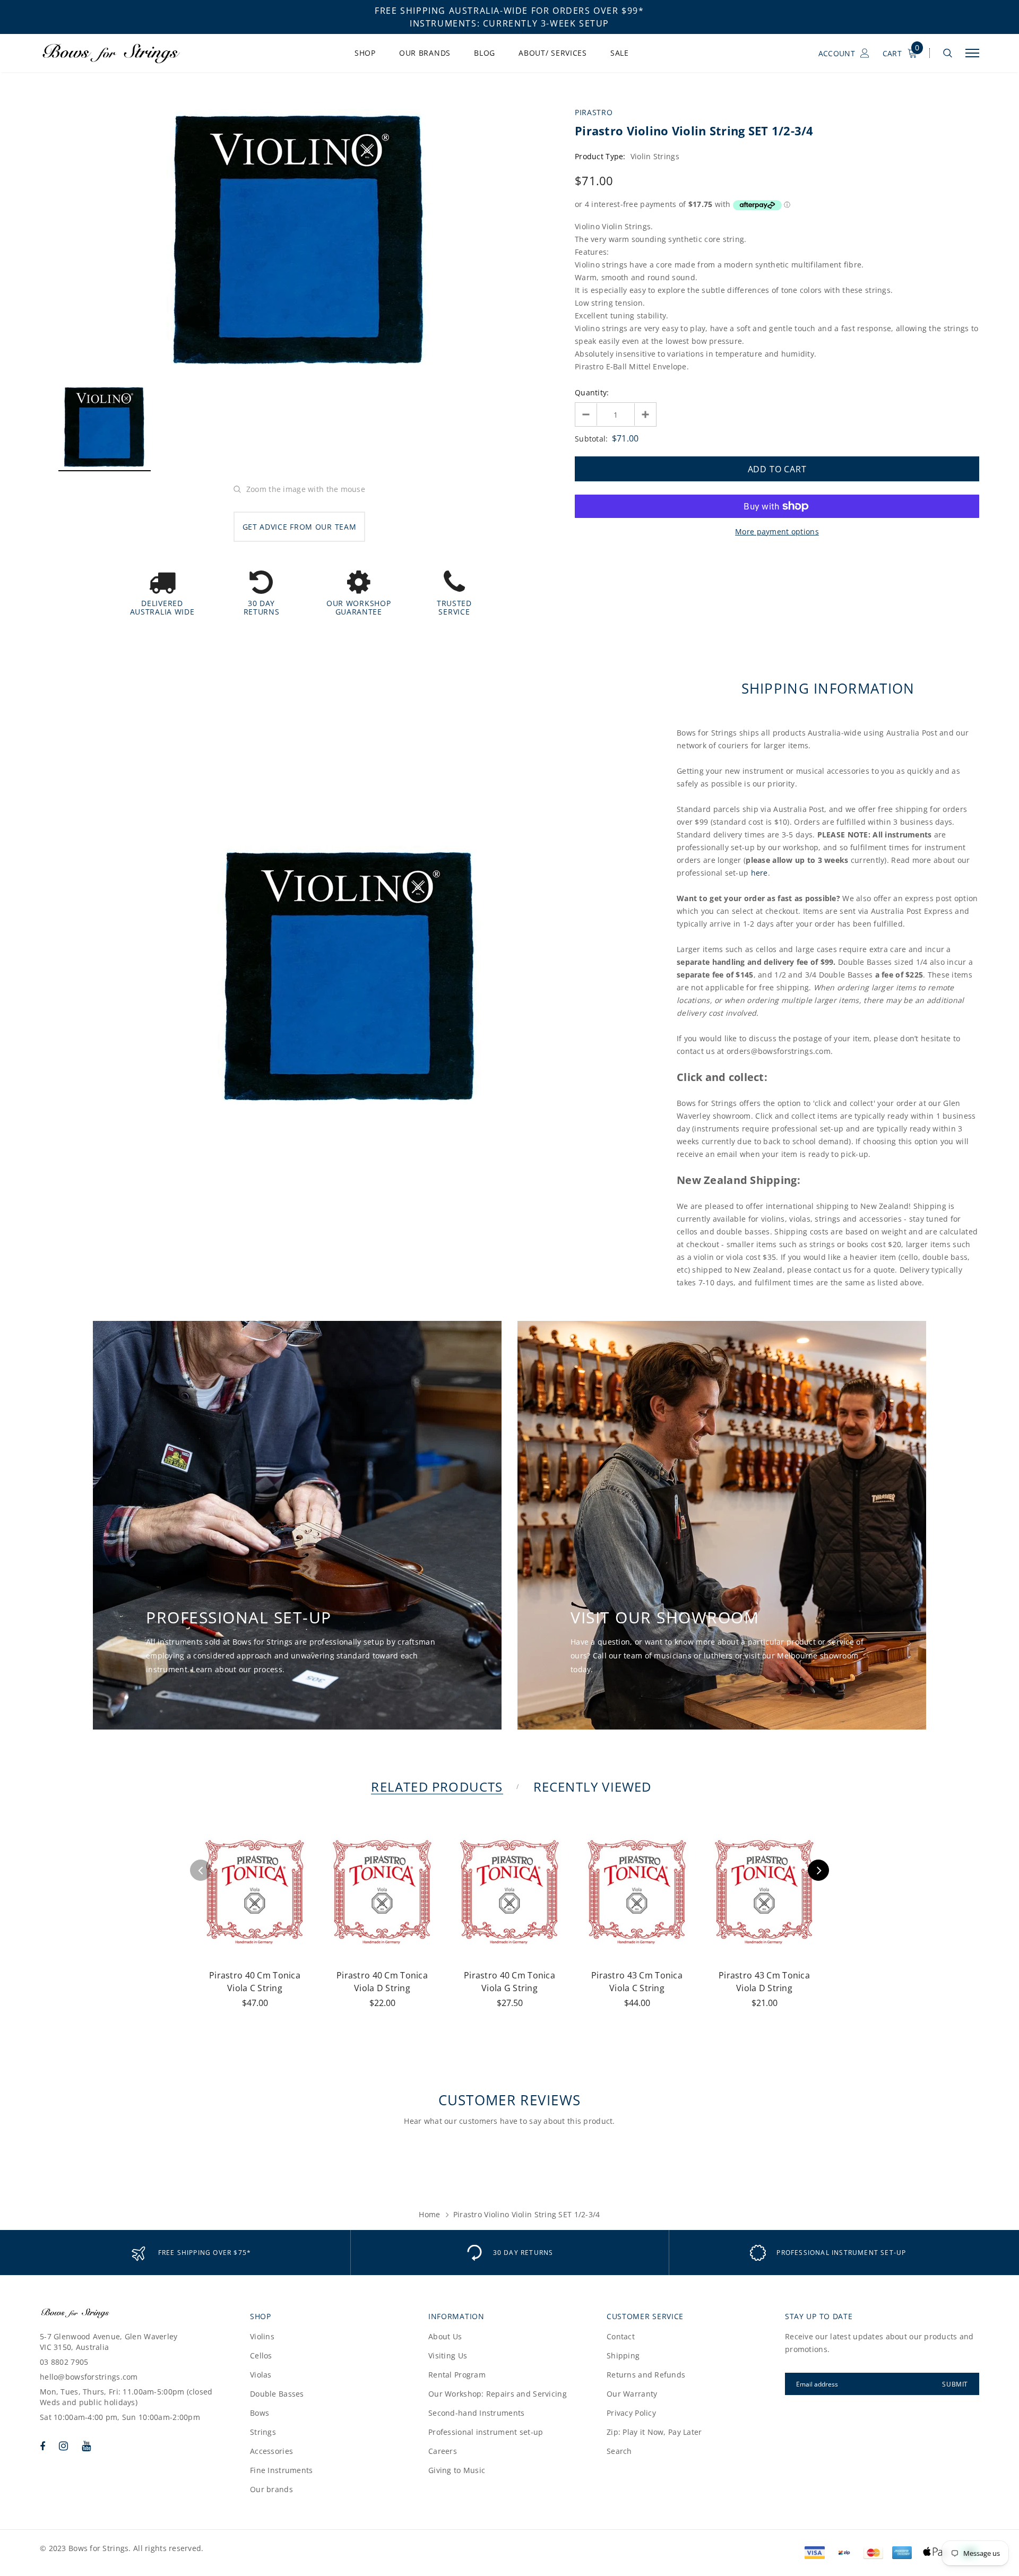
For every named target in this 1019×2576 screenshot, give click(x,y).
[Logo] (122, 53)
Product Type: (600, 156)
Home (429, 2214)
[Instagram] (63, 2446)
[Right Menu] (972, 53)
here (759, 873)
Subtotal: (591, 439)
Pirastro (594, 112)
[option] (299, 242)
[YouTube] (86, 2446)
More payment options (777, 531)
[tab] (435, 1787)
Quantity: (592, 392)
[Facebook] (42, 2446)
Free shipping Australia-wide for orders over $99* (509, 11)
